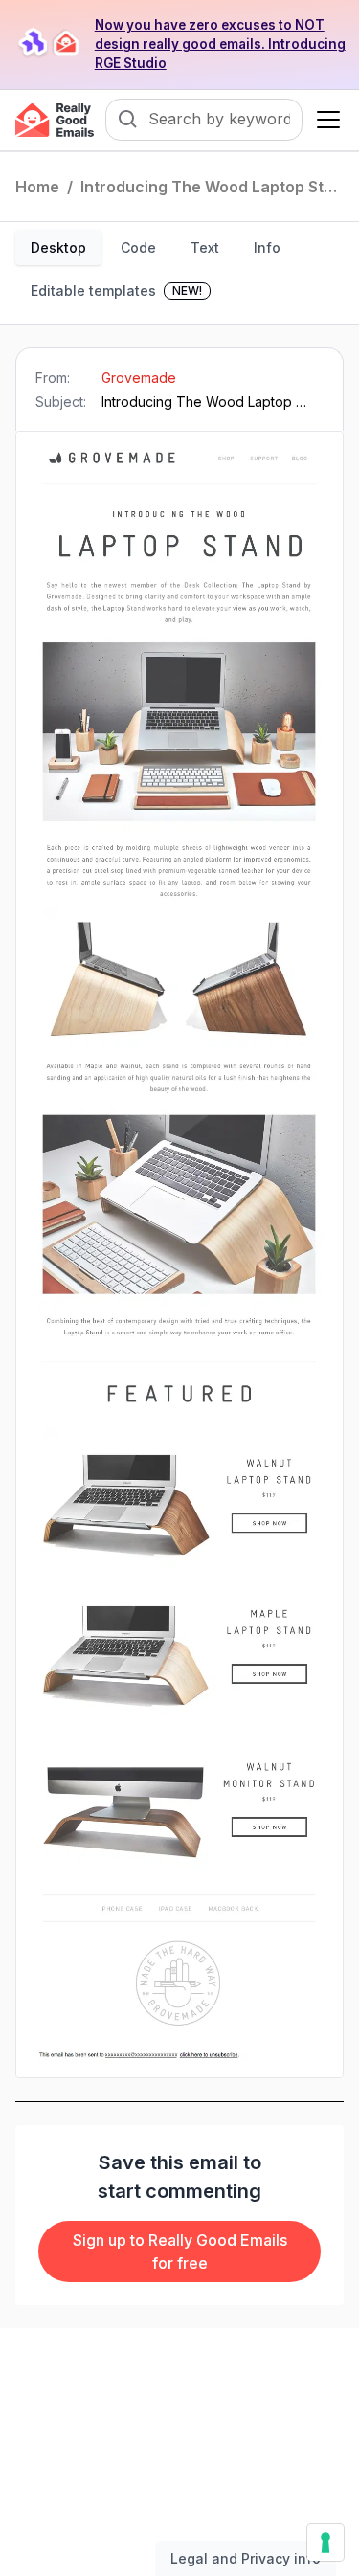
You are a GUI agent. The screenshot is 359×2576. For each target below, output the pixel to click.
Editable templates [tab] (116, 291)
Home (37, 187)
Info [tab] (267, 247)
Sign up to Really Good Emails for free (180, 2251)
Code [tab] (138, 247)
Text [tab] (205, 247)
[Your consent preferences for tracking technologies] (325, 2542)
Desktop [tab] (58, 247)
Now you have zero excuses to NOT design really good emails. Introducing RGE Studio (220, 44)
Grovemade (139, 378)
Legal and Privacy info (246, 2558)
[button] (325, 120)
